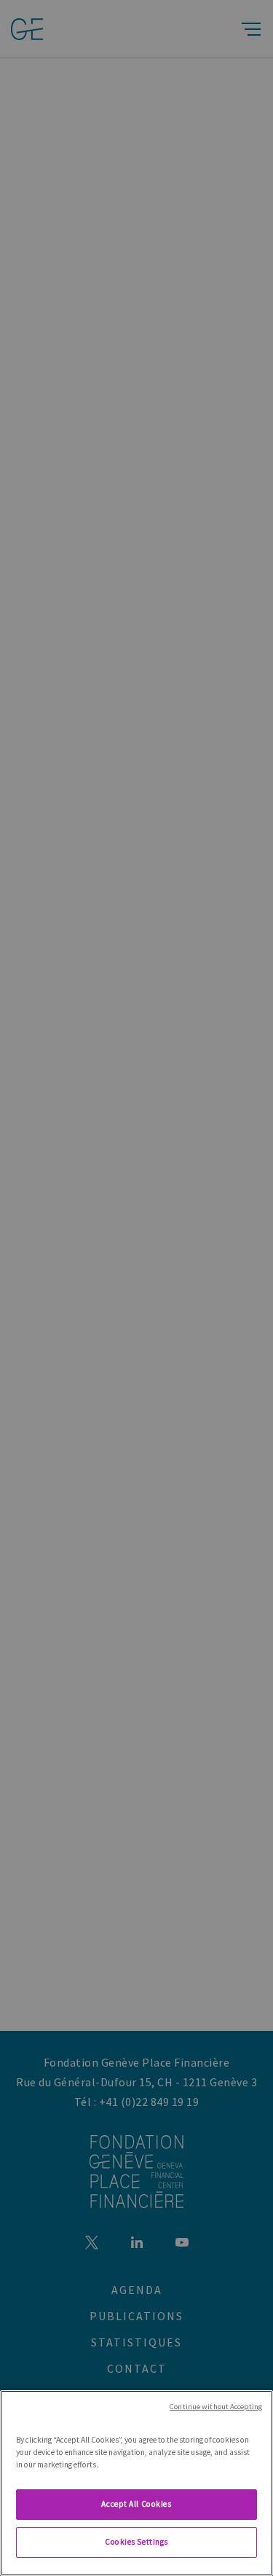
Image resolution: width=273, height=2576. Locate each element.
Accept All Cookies (136, 2504)
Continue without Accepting (216, 2407)
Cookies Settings (136, 2542)
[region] (136, 2483)
